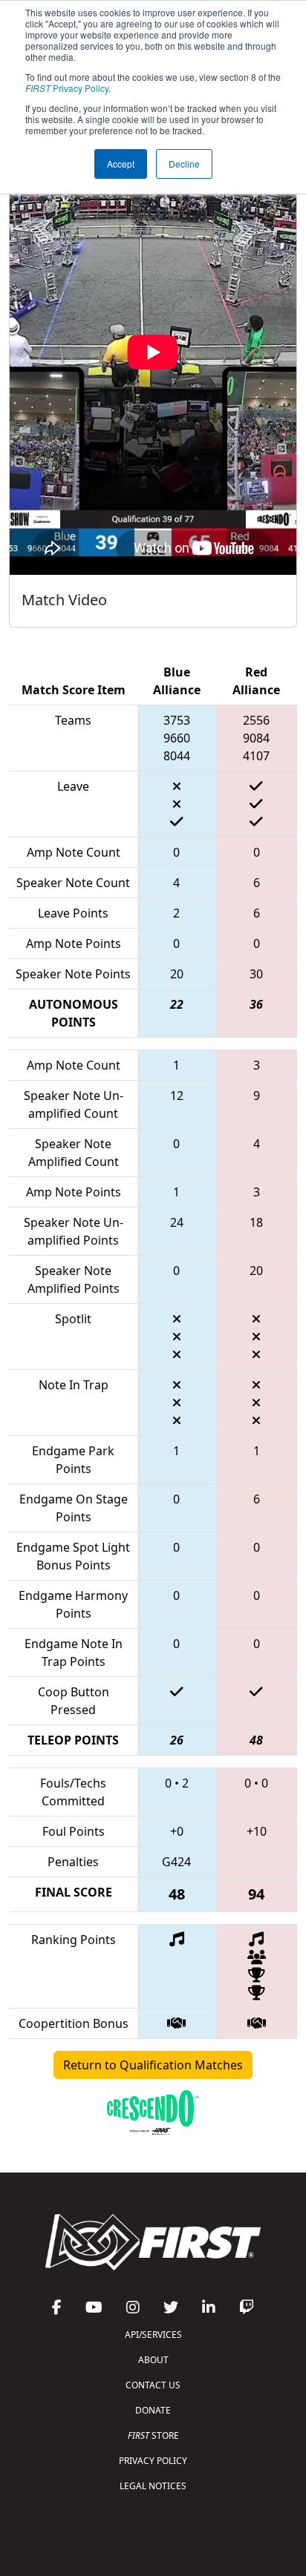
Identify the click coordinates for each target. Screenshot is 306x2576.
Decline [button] (184, 164)
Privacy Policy (67, 88)
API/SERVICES (153, 2335)
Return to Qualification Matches (153, 2065)
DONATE (153, 2410)
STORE (153, 2435)
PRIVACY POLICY (153, 2461)
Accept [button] (121, 164)
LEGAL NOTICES (153, 2486)
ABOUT (153, 2360)
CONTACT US (153, 2385)
